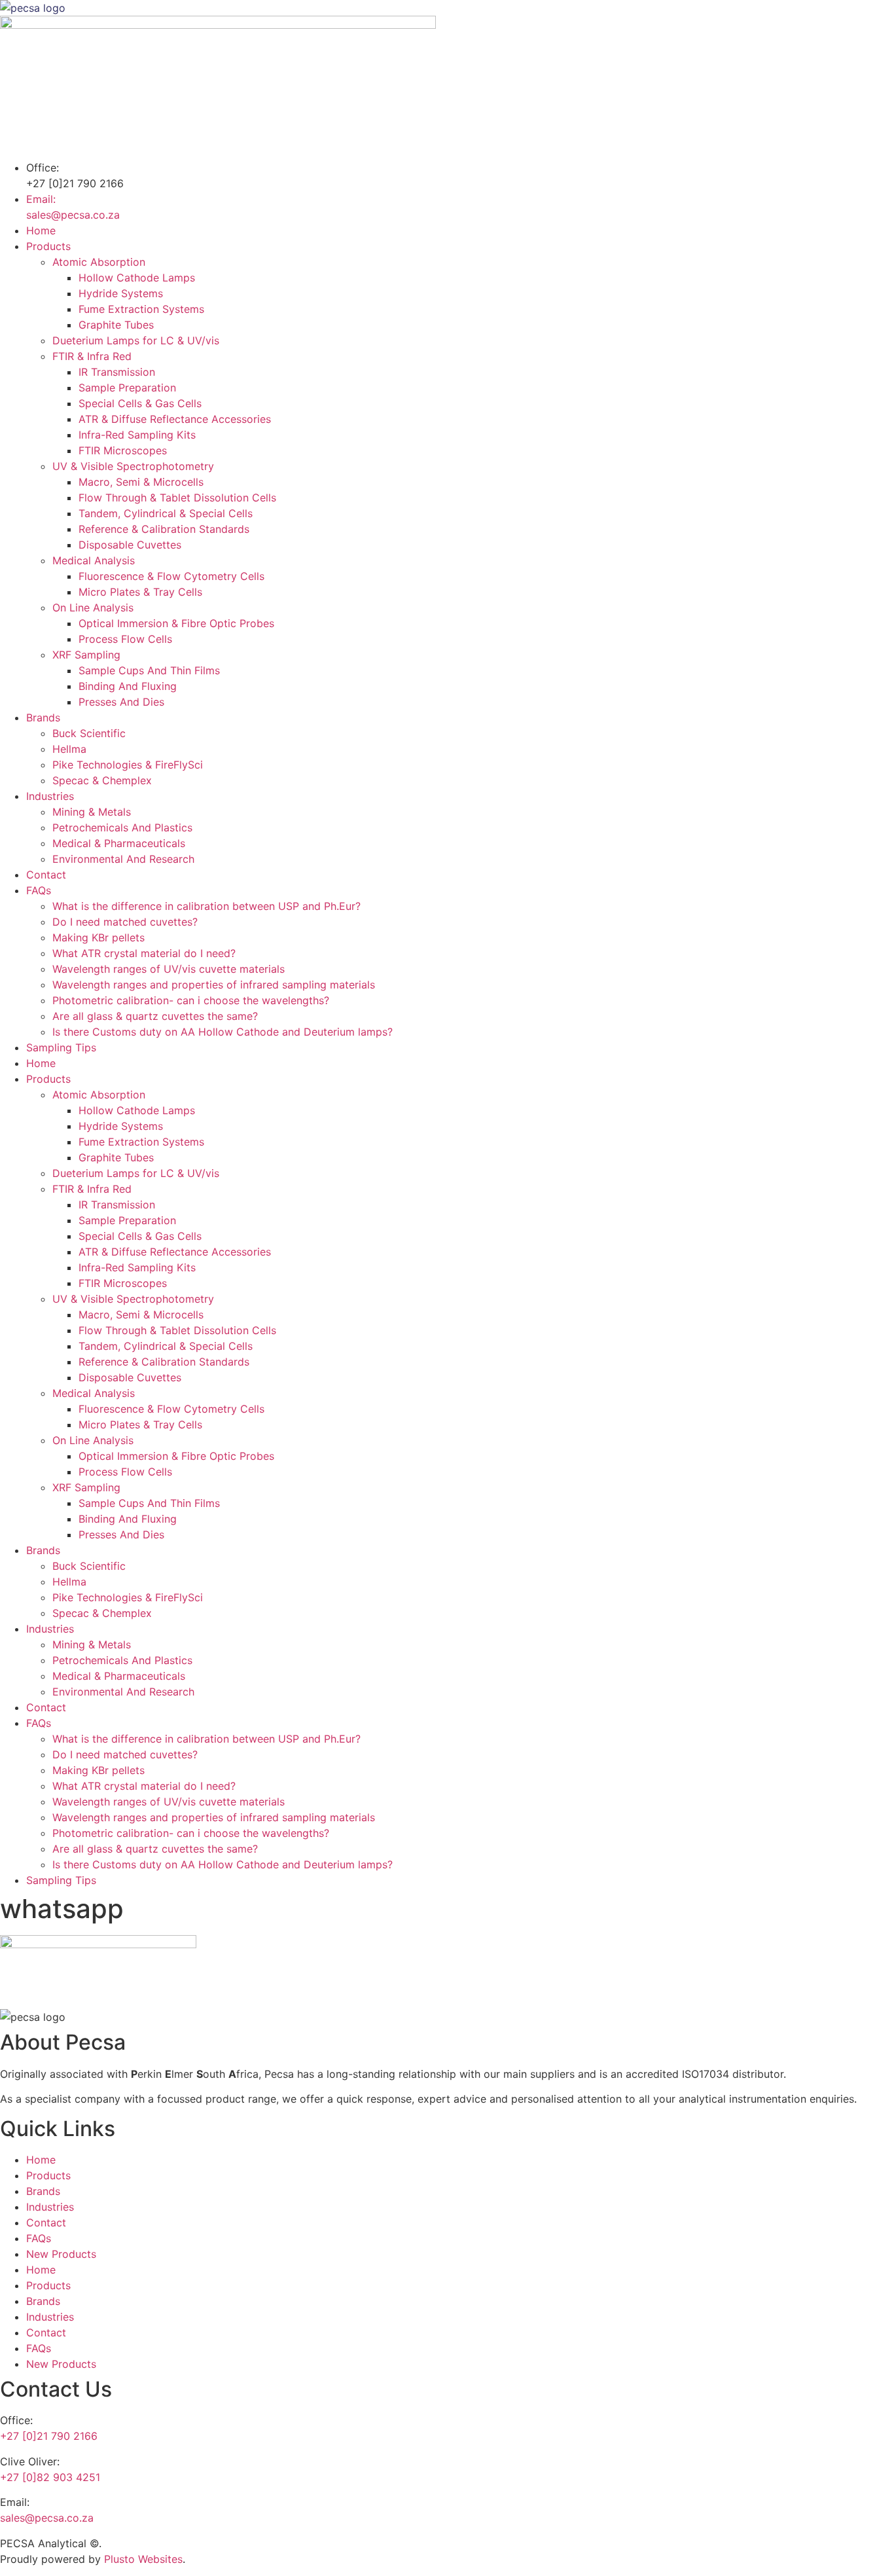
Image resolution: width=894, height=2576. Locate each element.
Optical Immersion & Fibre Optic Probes (176, 623)
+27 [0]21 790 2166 (49, 2436)
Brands (43, 717)
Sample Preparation (127, 388)
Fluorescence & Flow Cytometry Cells (171, 576)
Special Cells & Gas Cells (140, 403)
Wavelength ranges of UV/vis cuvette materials (169, 969)
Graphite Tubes (116, 325)
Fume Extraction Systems (141, 309)
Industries (50, 796)
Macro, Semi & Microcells (141, 482)
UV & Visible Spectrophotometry (133, 466)
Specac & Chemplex (102, 780)
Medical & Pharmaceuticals (119, 843)
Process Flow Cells (125, 639)
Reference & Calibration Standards (164, 529)
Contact (46, 875)
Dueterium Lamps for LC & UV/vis (136, 340)
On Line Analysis (93, 608)
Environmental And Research (123, 859)
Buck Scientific (89, 733)
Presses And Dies (121, 702)
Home (41, 230)
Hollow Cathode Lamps (137, 278)
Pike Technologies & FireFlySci (128, 765)
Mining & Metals (92, 812)
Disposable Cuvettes (130, 545)
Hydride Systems (121, 293)
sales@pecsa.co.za (47, 2518)
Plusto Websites (143, 2559)
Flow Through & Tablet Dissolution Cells (177, 498)
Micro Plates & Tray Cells (140, 592)
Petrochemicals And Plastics (122, 827)
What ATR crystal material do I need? (144, 953)
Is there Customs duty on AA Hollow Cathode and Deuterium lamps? (223, 1032)
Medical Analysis (94, 560)
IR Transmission (117, 372)
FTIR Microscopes (123, 450)
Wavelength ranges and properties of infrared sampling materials (214, 985)
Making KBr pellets (98, 937)
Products (48, 246)
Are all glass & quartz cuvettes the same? (155, 1016)
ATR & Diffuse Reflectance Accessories (175, 419)
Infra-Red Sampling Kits (137, 435)
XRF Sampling (86, 655)
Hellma (69, 749)
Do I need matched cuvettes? (125, 922)
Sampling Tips (61, 1047)
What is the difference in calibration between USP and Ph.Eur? (206, 906)
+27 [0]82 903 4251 (50, 2477)
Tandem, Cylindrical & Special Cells (166, 513)
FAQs (39, 890)
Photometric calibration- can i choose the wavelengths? (191, 1000)
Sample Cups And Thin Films (149, 670)
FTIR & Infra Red (92, 356)
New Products (61, 2254)
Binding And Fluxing (128, 686)
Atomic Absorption (99, 262)
